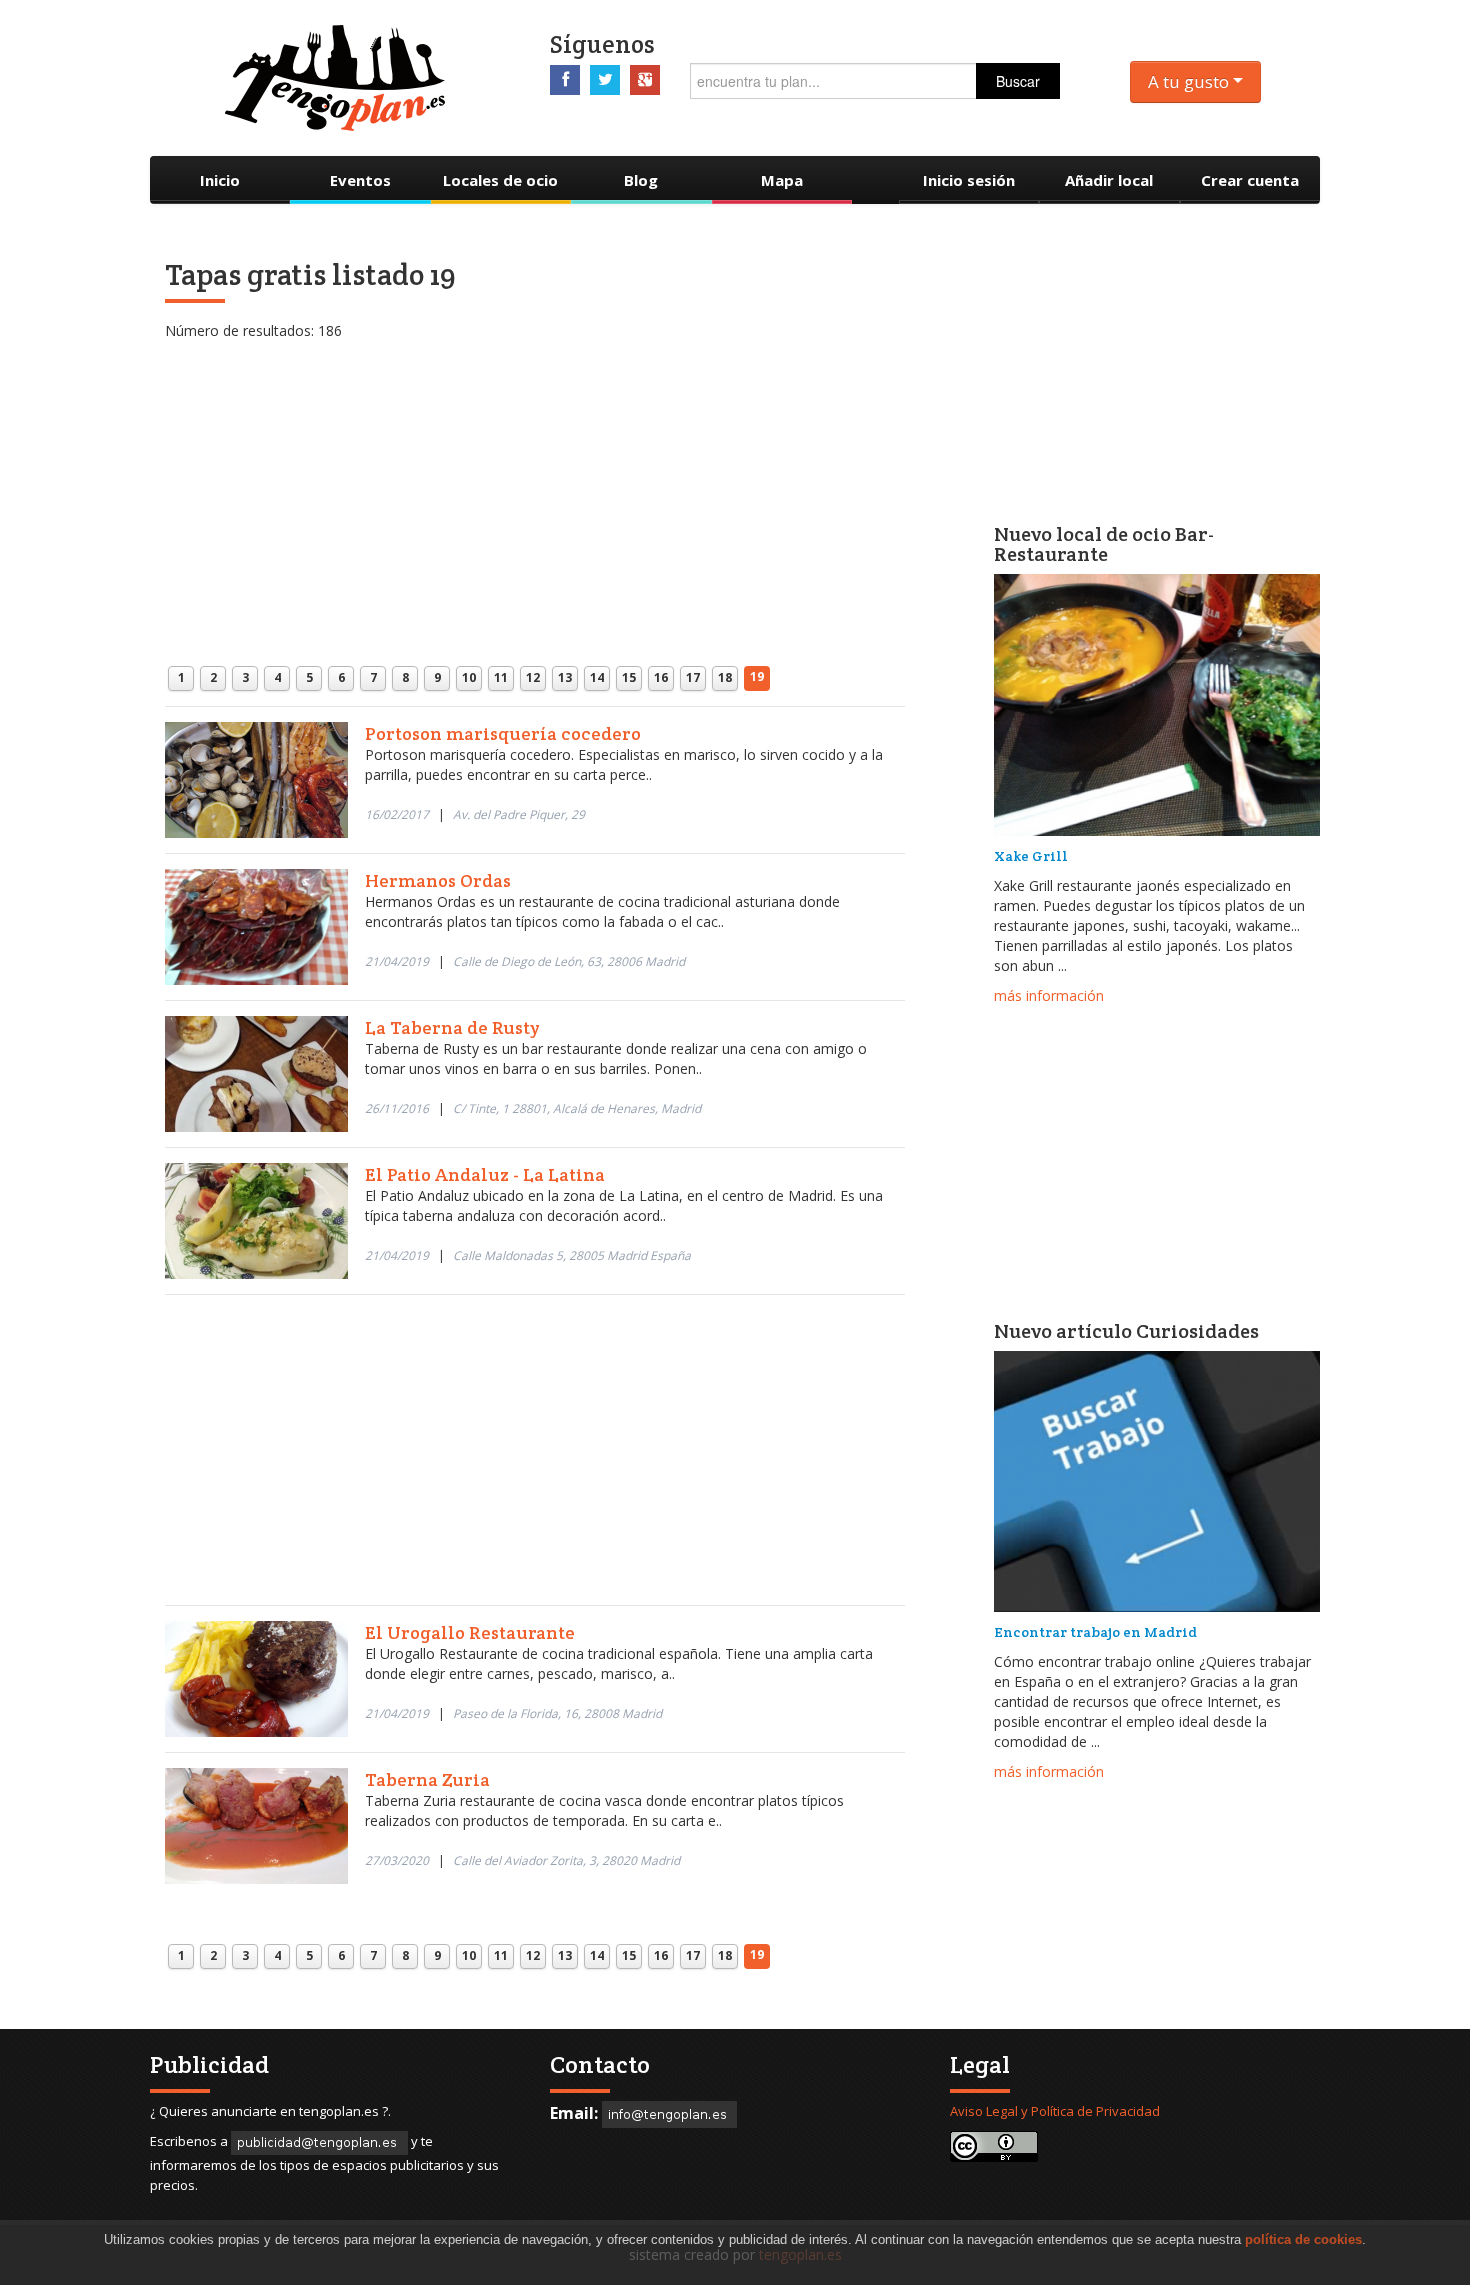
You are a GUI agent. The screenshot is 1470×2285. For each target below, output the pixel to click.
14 (597, 677)
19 (757, 676)
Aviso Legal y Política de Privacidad (1055, 2111)
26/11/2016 (397, 1108)
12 (533, 677)
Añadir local (1109, 180)
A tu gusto (1190, 81)
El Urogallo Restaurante (470, 1632)
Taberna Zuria (427, 1779)
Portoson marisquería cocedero (503, 733)
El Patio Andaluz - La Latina (485, 1174)
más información (1049, 995)
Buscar (1018, 81)
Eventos (360, 180)
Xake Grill (1031, 856)
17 (693, 677)
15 (629, 677)
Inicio (220, 180)
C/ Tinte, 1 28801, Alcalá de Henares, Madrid (577, 1108)
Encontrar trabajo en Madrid (1095, 1632)
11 (501, 677)
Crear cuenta (1250, 180)
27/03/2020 (397, 1860)
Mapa (782, 180)
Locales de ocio (500, 180)
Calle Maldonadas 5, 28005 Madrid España (572, 1255)
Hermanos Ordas (438, 880)
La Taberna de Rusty (452, 1027)
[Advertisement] (535, 481)
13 (565, 677)
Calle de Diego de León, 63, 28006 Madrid (569, 961)
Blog (641, 180)
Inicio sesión (969, 180)
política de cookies (1303, 2239)
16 (661, 677)
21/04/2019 (397, 961)
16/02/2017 (397, 814)
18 (725, 677)
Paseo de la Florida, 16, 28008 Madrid (557, 1713)
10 (469, 677)
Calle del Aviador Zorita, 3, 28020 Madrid (566, 1860)
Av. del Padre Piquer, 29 (519, 814)
